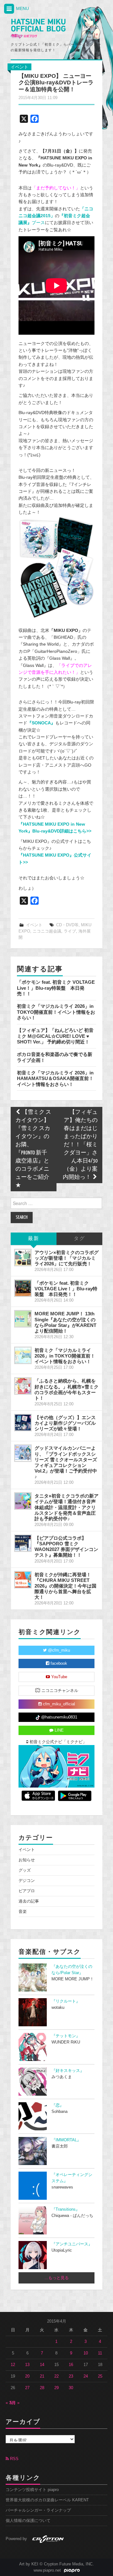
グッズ (25, 1870)
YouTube (59, 1677)
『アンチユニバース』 (72, 2244)
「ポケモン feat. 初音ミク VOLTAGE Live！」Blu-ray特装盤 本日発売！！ (56, 988)
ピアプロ (27, 1891)
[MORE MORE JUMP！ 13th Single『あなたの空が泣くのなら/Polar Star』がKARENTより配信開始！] (23, 1319)
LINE (59, 1730)
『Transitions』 (66, 2209)
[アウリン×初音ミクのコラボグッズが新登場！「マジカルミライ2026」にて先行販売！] (23, 1258)
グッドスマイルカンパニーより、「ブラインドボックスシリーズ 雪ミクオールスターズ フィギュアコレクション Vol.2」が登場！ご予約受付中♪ (66, 1462)
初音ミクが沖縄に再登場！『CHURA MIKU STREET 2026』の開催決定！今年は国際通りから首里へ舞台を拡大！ (65, 1586)
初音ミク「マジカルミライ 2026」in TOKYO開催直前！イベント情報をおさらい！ (56, 1012)
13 (27, 2365)
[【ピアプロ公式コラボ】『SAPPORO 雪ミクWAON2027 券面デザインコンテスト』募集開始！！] (23, 1543)
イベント (19, 67)
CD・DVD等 (67, 925)
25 (100, 2376)
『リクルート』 (66, 2001)
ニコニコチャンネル (59, 1691)
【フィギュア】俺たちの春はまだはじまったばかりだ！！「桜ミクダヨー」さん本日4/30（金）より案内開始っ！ (80, 1145)
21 (42, 2376)
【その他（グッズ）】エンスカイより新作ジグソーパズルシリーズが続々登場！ (65, 1423)
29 (56, 2388)
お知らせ (27, 1860)
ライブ (70, 931)
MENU (22, 8)
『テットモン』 (66, 2036)
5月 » (15, 2403)
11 (100, 2353)
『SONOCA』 (41, 723)
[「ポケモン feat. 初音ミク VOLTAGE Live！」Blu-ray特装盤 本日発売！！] (23, 1288)
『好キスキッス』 (68, 2071)
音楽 (23, 1912)
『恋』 (58, 2105)
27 (27, 2388)
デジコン (27, 1881)
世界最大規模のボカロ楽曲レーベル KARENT (47, 2500)
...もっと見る (57, 2278)
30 (71, 2388)
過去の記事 (29, 1901)
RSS (14, 2459)
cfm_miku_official (58, 1704)
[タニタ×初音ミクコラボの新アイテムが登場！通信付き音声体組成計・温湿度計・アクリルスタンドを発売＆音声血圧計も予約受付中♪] (23, 1501)
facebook (58, 1663)
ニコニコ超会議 (47, 931)
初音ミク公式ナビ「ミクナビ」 (57, 1742)
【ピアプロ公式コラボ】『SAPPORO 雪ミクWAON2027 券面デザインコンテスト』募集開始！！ (66, 1546)
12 (13, 2365)
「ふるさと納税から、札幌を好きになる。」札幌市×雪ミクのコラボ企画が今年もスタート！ (67, 1389)
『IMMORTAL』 (66, 2140)
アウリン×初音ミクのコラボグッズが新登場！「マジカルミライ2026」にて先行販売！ (67, 1258)
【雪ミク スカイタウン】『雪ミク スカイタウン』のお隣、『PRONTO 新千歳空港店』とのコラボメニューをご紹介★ (33, 1149)
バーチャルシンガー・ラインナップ (38, 2510)
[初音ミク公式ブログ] (38, 29)
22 (56, 2376)
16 (71, 2365)
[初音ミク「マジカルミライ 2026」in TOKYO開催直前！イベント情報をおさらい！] (23, 1355)
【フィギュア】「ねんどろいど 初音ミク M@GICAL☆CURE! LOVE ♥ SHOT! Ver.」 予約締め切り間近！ (55, 1036)
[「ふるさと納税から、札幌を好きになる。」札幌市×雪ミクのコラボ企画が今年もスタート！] (23, 1386)
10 (86, 2353)
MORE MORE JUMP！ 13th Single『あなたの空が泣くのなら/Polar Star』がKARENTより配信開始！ (65, 1322)
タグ (79, 1239)
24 (86, 2376)
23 (71, 2376)
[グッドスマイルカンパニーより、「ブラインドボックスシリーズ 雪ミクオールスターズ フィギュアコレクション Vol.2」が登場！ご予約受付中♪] (23, 1453)
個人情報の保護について (28, 2521)
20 (27, 2376)
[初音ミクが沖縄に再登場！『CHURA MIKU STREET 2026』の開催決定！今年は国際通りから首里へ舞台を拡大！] (23, 1580)
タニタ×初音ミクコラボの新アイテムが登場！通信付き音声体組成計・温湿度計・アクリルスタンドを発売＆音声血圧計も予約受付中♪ (67, 1507)
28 (42, 2388)
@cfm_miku (58, 1650)
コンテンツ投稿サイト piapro (32, 2490)
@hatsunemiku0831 (59, 1717)
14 (42, 2365)
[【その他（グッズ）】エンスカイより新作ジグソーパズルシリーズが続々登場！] (23, 1423)
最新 (34, 1239)
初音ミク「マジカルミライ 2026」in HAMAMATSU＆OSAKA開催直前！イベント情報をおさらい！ (55, 1078)
